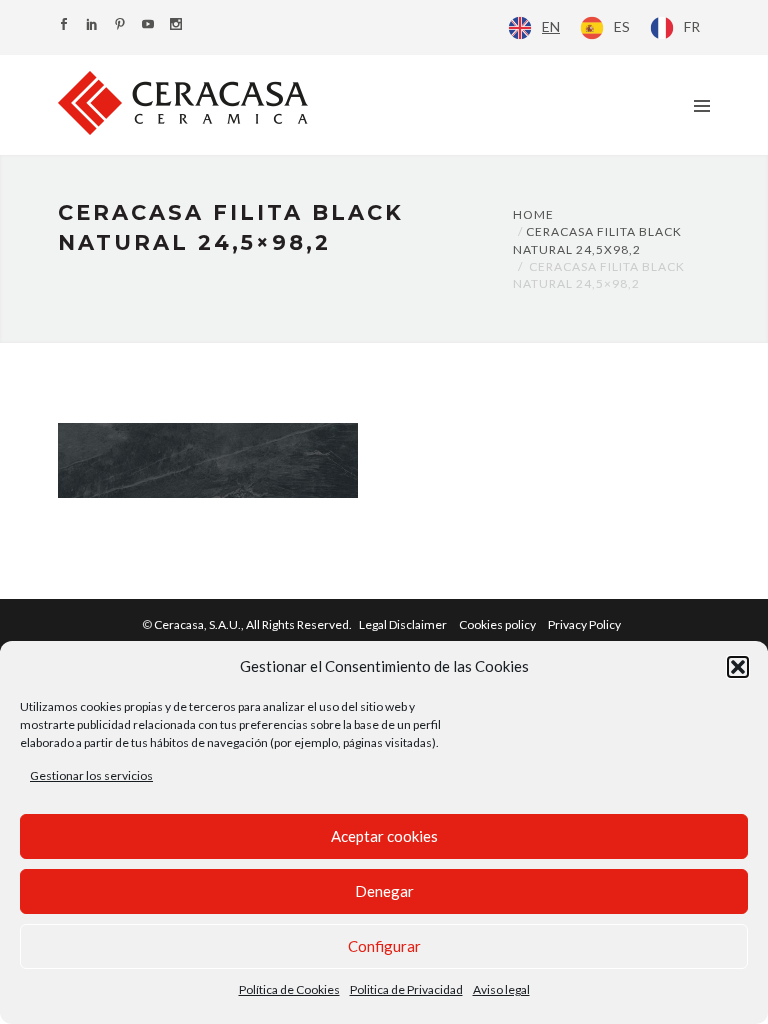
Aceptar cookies (384, 836)
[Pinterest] (120, 25)
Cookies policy (497, 624)
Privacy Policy (584, 624)
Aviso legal (501, 989)
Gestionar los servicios (91, 775)
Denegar (384, 891)
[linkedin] (92, 25)
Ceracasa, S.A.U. (254, 624)
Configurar (384, 946)
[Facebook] (64, 25)
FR (692, 26)
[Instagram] (176, 25)
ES (622, 26)
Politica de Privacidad (406, 989)
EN (551, 26)
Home (533, 214)
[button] (738, 667)
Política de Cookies (289, 989)
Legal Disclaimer (403, 624)
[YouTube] (148, 25)
